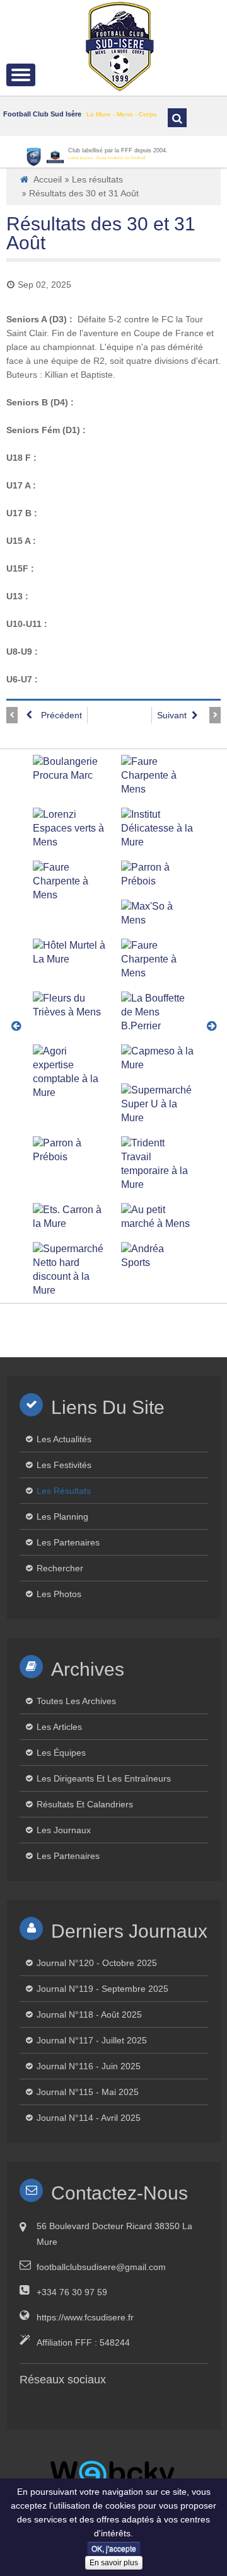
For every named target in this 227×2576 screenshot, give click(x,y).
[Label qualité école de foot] (55, 157)
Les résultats (97, 179)
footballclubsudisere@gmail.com (101, 2267)
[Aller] (177, 118)
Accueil (48, 179)
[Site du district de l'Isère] (34, 157)
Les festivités (64, 1465)
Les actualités (64, 1439)
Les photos (59, 1594)
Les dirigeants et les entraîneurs (104, 1778)
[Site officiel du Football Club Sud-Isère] (120, 45)
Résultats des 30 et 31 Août (101, 233)
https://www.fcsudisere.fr (85, 2317)
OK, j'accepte (114, 2548)
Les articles (59, 1727)
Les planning (62, 1517)
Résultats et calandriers (85, 1804)
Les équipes (61, 1753)
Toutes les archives (76, 1701)
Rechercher (60, 1568)
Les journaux (64, 1830)
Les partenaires (68, 1542)
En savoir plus (114, 2563)
